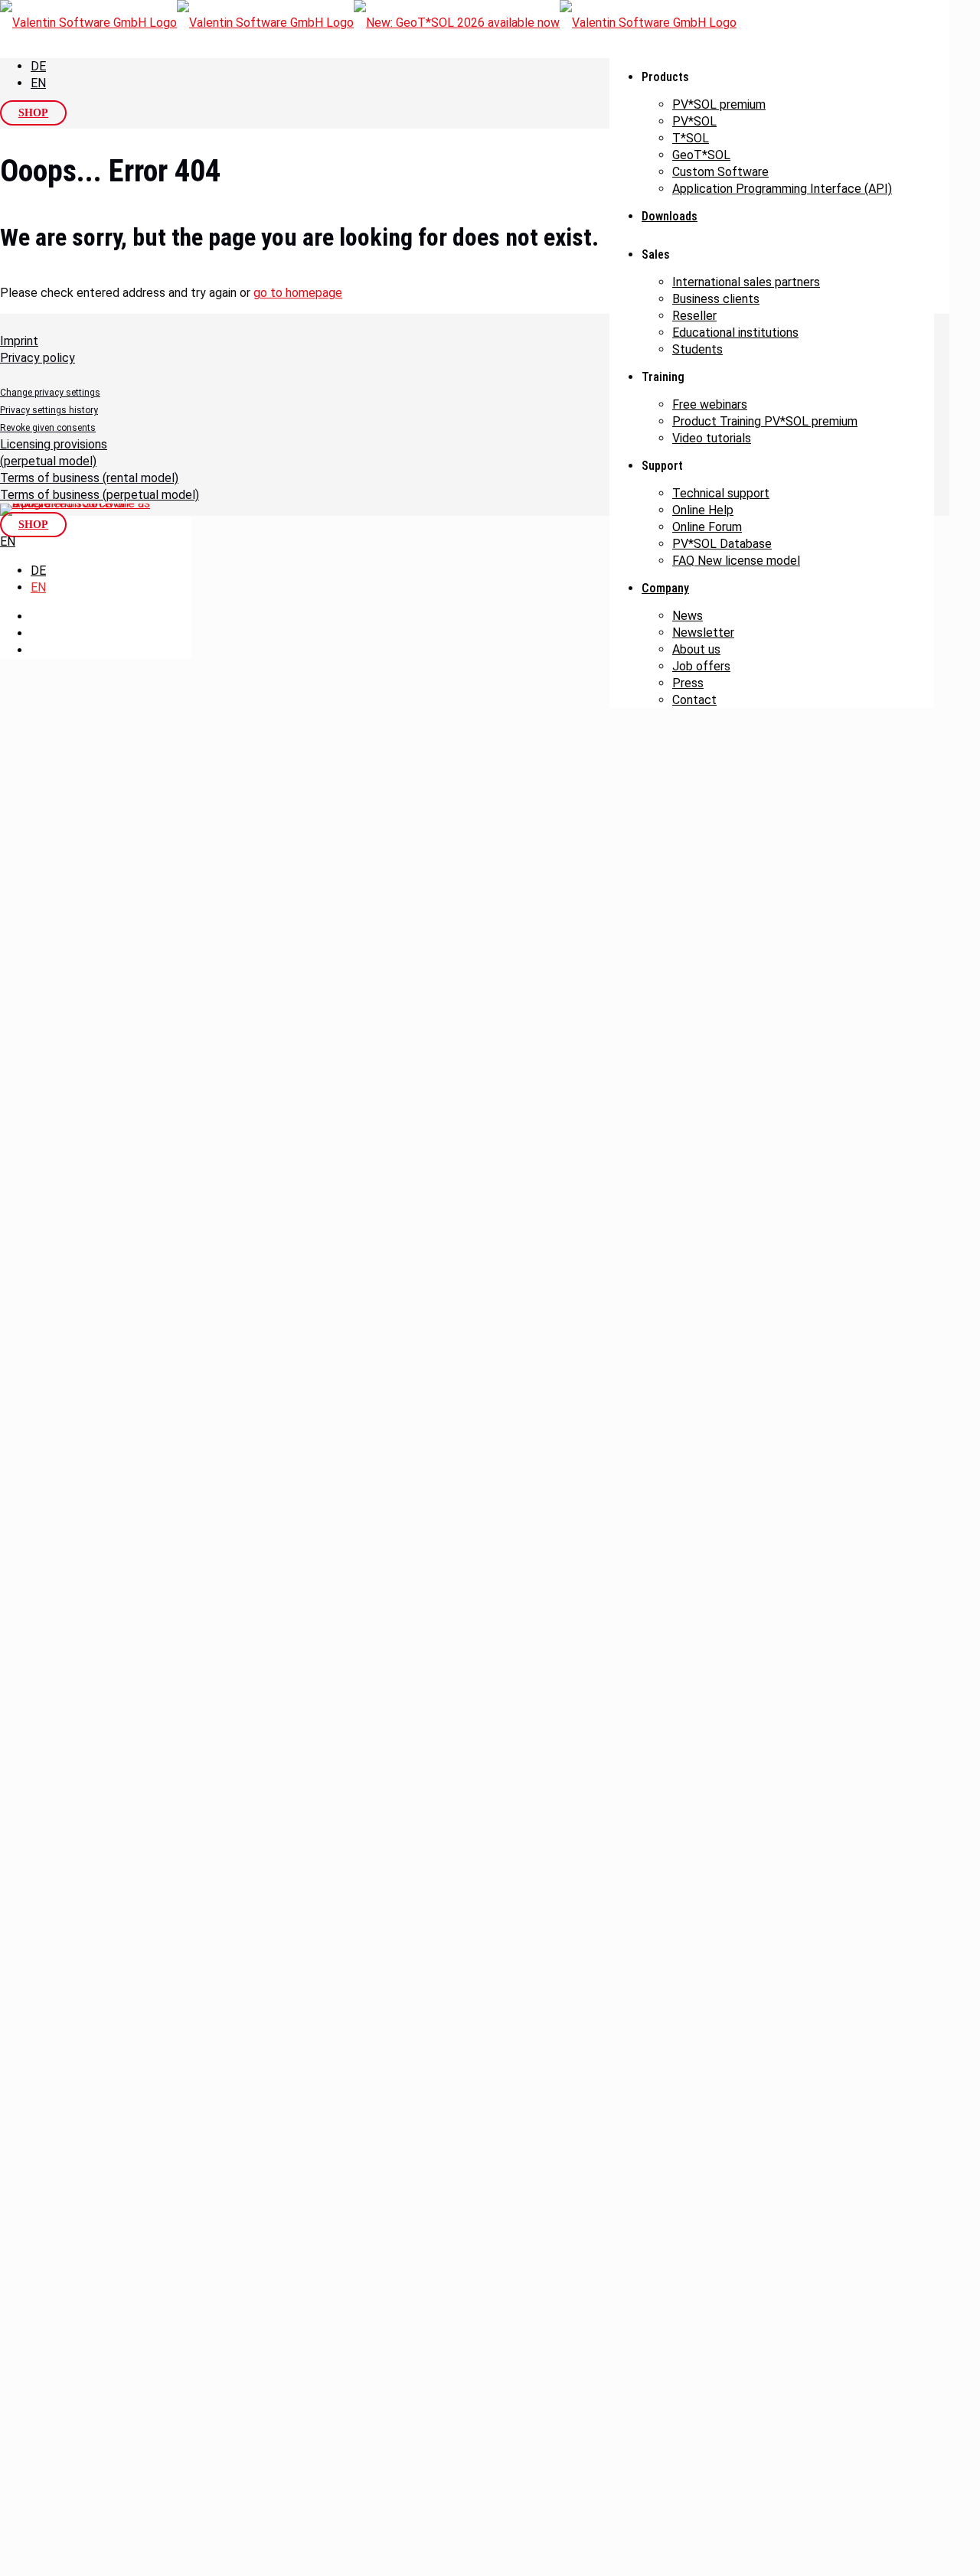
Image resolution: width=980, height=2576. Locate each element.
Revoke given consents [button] (48, 428)
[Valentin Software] (368, 23)
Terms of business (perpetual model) (100, 495)
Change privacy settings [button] (50, 393)
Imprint (19, 341)
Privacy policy (38, 358)
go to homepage (298, 293)
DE (38, 66)
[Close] (6, 1171)
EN (38, 83)
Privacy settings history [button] (49, 410)
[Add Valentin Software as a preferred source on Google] (77, 510)
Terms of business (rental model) (89, 478)
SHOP (33, 113)
